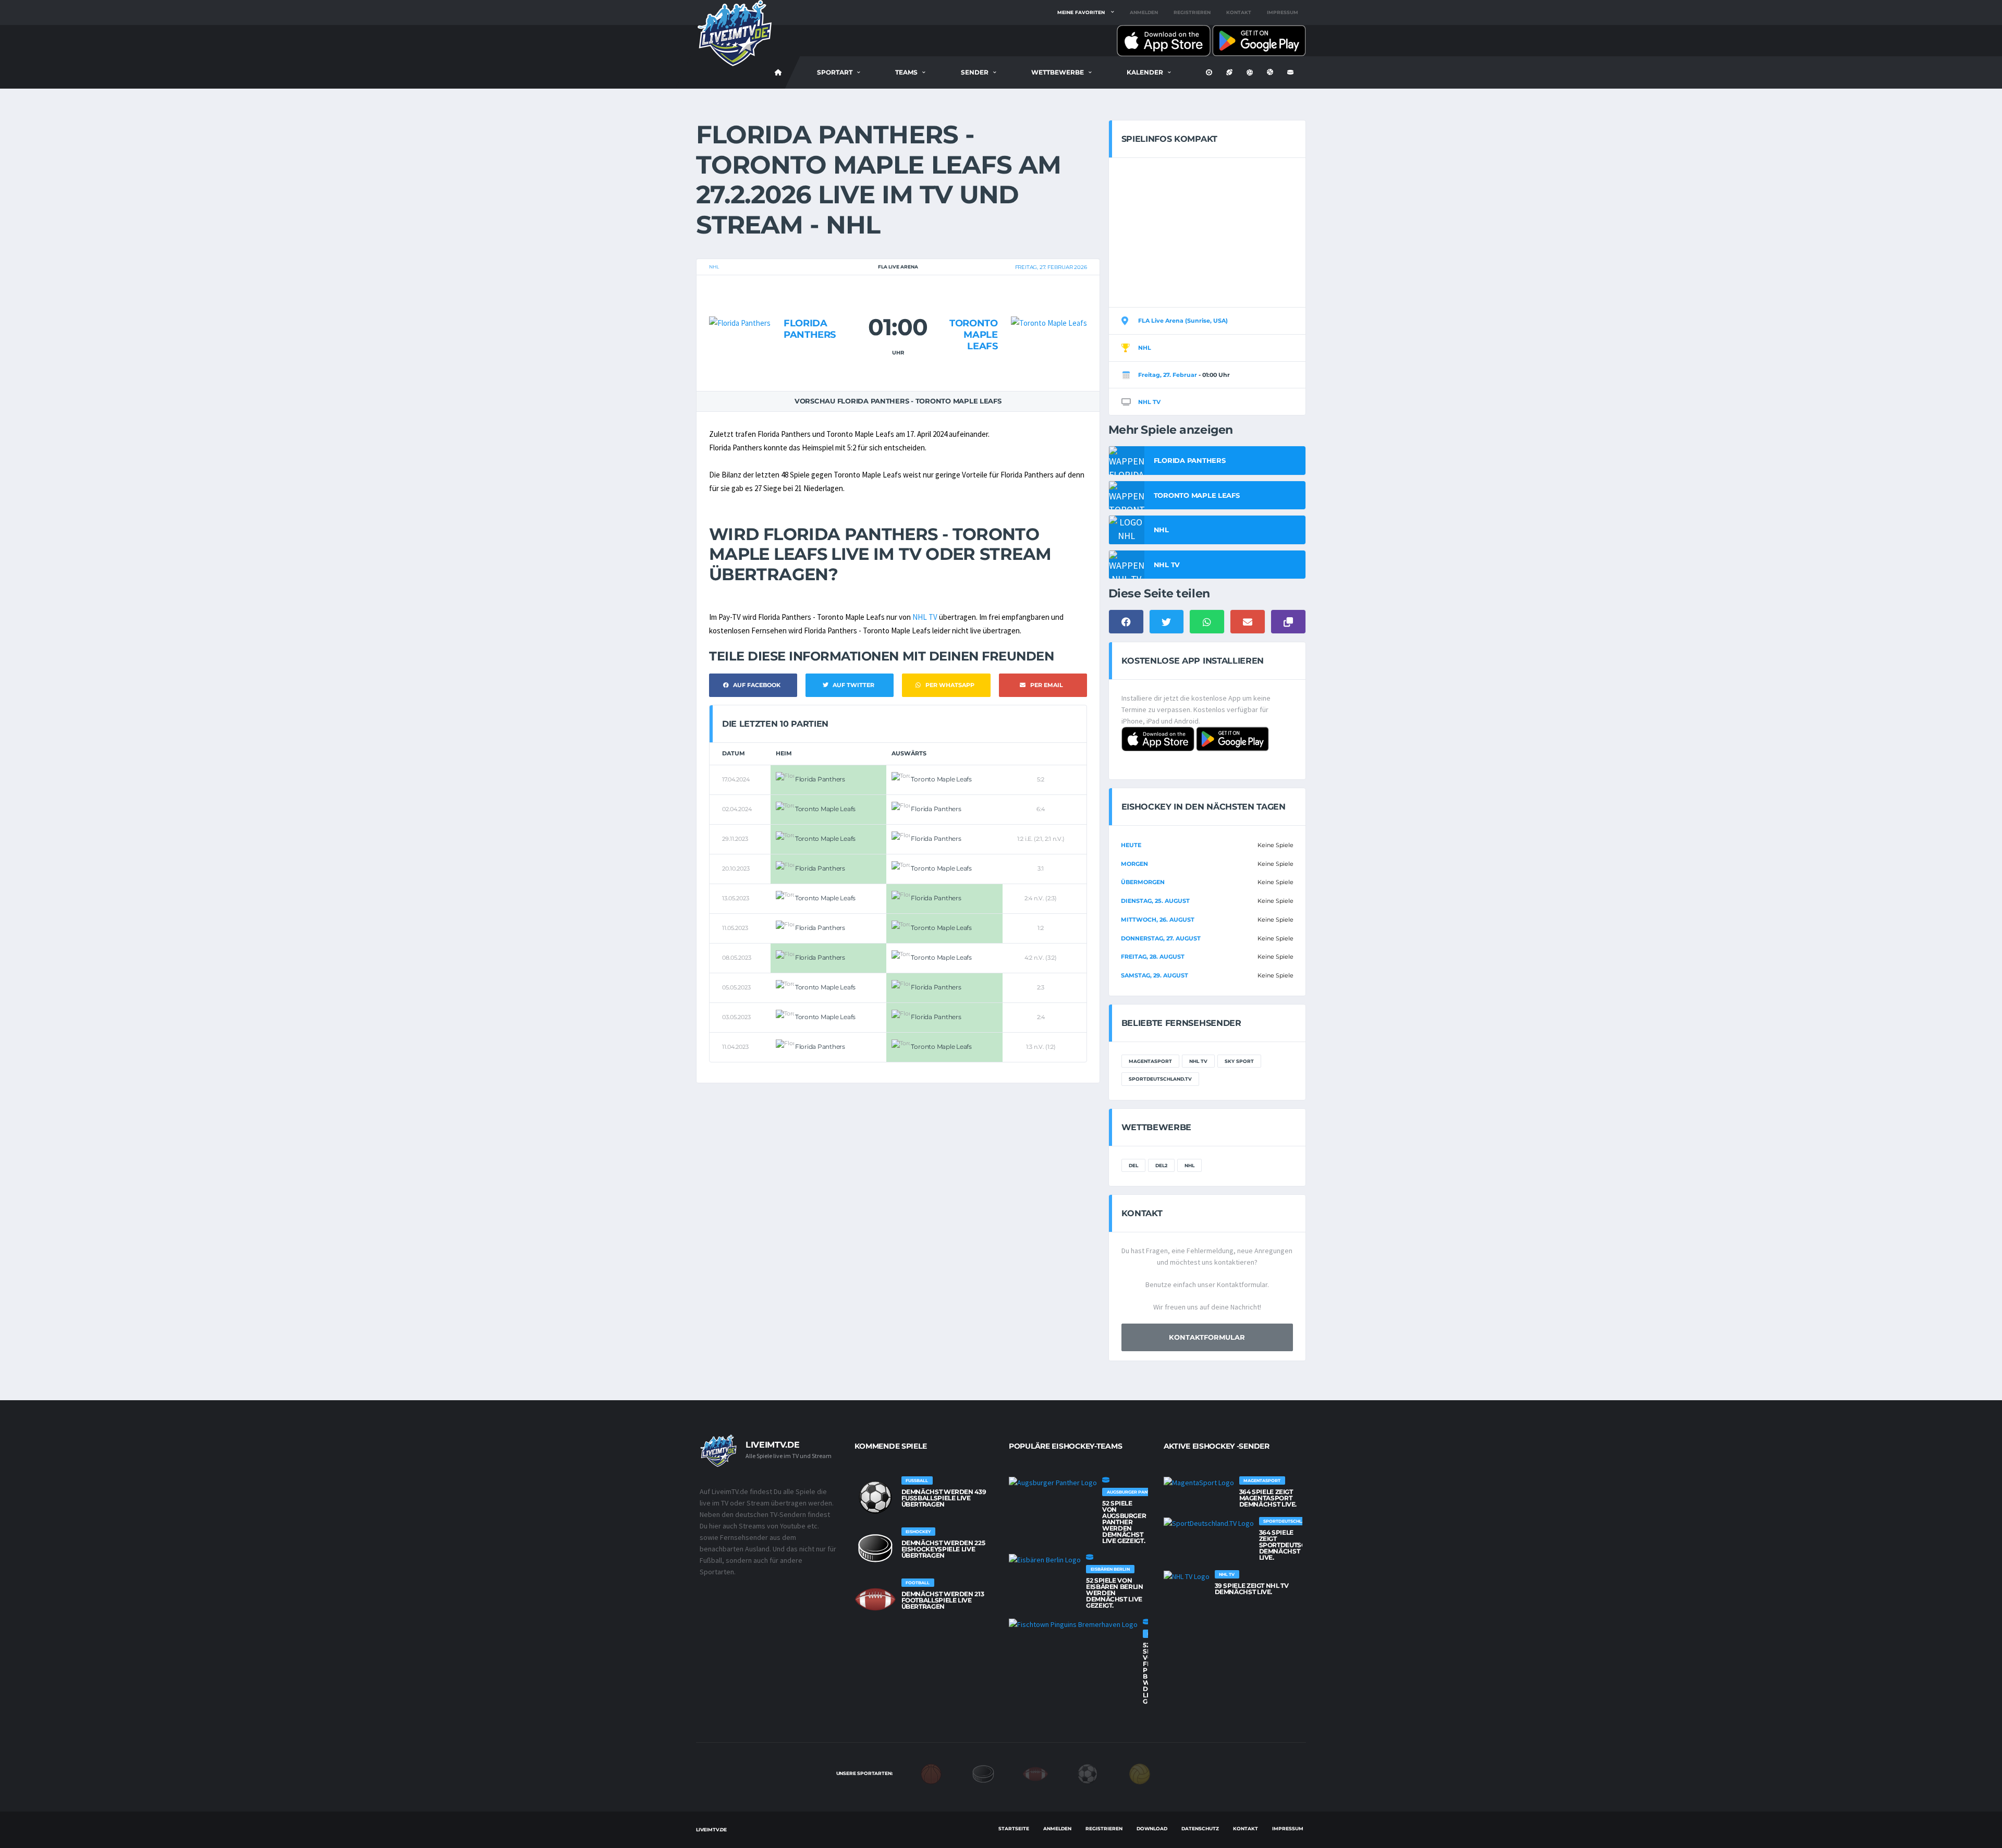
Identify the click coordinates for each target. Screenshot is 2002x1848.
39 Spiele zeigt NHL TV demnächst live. (1252, 1589)
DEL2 (1161, 1165)
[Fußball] (1088, 1773)
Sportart (835, 72)
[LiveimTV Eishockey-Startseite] (778, 72)
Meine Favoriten (1081, 12)
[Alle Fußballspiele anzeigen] (875, 1497)
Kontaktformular (1207, 1337)
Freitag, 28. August (1153, 957)
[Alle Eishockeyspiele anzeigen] (875, 1548)
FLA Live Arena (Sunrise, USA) (1183, 321)
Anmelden (1144, 12)
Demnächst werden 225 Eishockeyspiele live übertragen (943, 1549)
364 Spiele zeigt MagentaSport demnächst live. (1268, 1498)
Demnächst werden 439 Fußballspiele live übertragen (944, 1498)
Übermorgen (1143, 882)
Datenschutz (1200, 1828)
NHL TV (925, 617)
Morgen (1134, 864)
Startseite (1014, 1828)
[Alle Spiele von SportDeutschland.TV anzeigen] (1209, 1523)
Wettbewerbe (1058, 72)
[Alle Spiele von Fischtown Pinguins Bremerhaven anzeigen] (1073, 1624)
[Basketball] (931, 1773)
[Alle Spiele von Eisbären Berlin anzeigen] (1045, 1560)
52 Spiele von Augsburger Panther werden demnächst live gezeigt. (1124, 1522)
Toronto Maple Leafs (973, 334)
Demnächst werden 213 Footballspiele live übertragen (943, 1600)
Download (1152, 1828)
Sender (975, 72)
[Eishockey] (983, 1773)
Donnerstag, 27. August (1161, 938)
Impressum (1283, 12)
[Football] (1035, 1773)
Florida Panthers (810, 329)
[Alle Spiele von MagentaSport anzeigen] (1199, 1483)
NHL (714, 267)
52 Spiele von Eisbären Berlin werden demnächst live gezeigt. (1115, 1593)
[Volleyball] (1140, 1773)
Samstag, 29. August (1155, 975)
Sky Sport (1239, 1061)
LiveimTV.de (711, 1829)
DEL (1133, 1165)
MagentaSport (1150, 1061)
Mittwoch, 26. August (1158, 920)
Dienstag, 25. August (1155, 901)
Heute (1131, 845)
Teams (906, 72)
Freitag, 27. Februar (1168, 375)
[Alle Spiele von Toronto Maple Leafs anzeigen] (1049, 303)
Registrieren (1192, 12)
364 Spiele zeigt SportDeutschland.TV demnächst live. (1299, 1545)
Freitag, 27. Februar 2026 (1051, 267)
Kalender (1145, 72)
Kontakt (1239, 12)
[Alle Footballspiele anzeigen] (875, 1599)
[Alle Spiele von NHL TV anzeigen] (1187, 1576)
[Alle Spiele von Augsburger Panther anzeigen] (1053, 1483)
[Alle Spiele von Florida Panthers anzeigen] (740, 303)
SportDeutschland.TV (1160, 1079)
